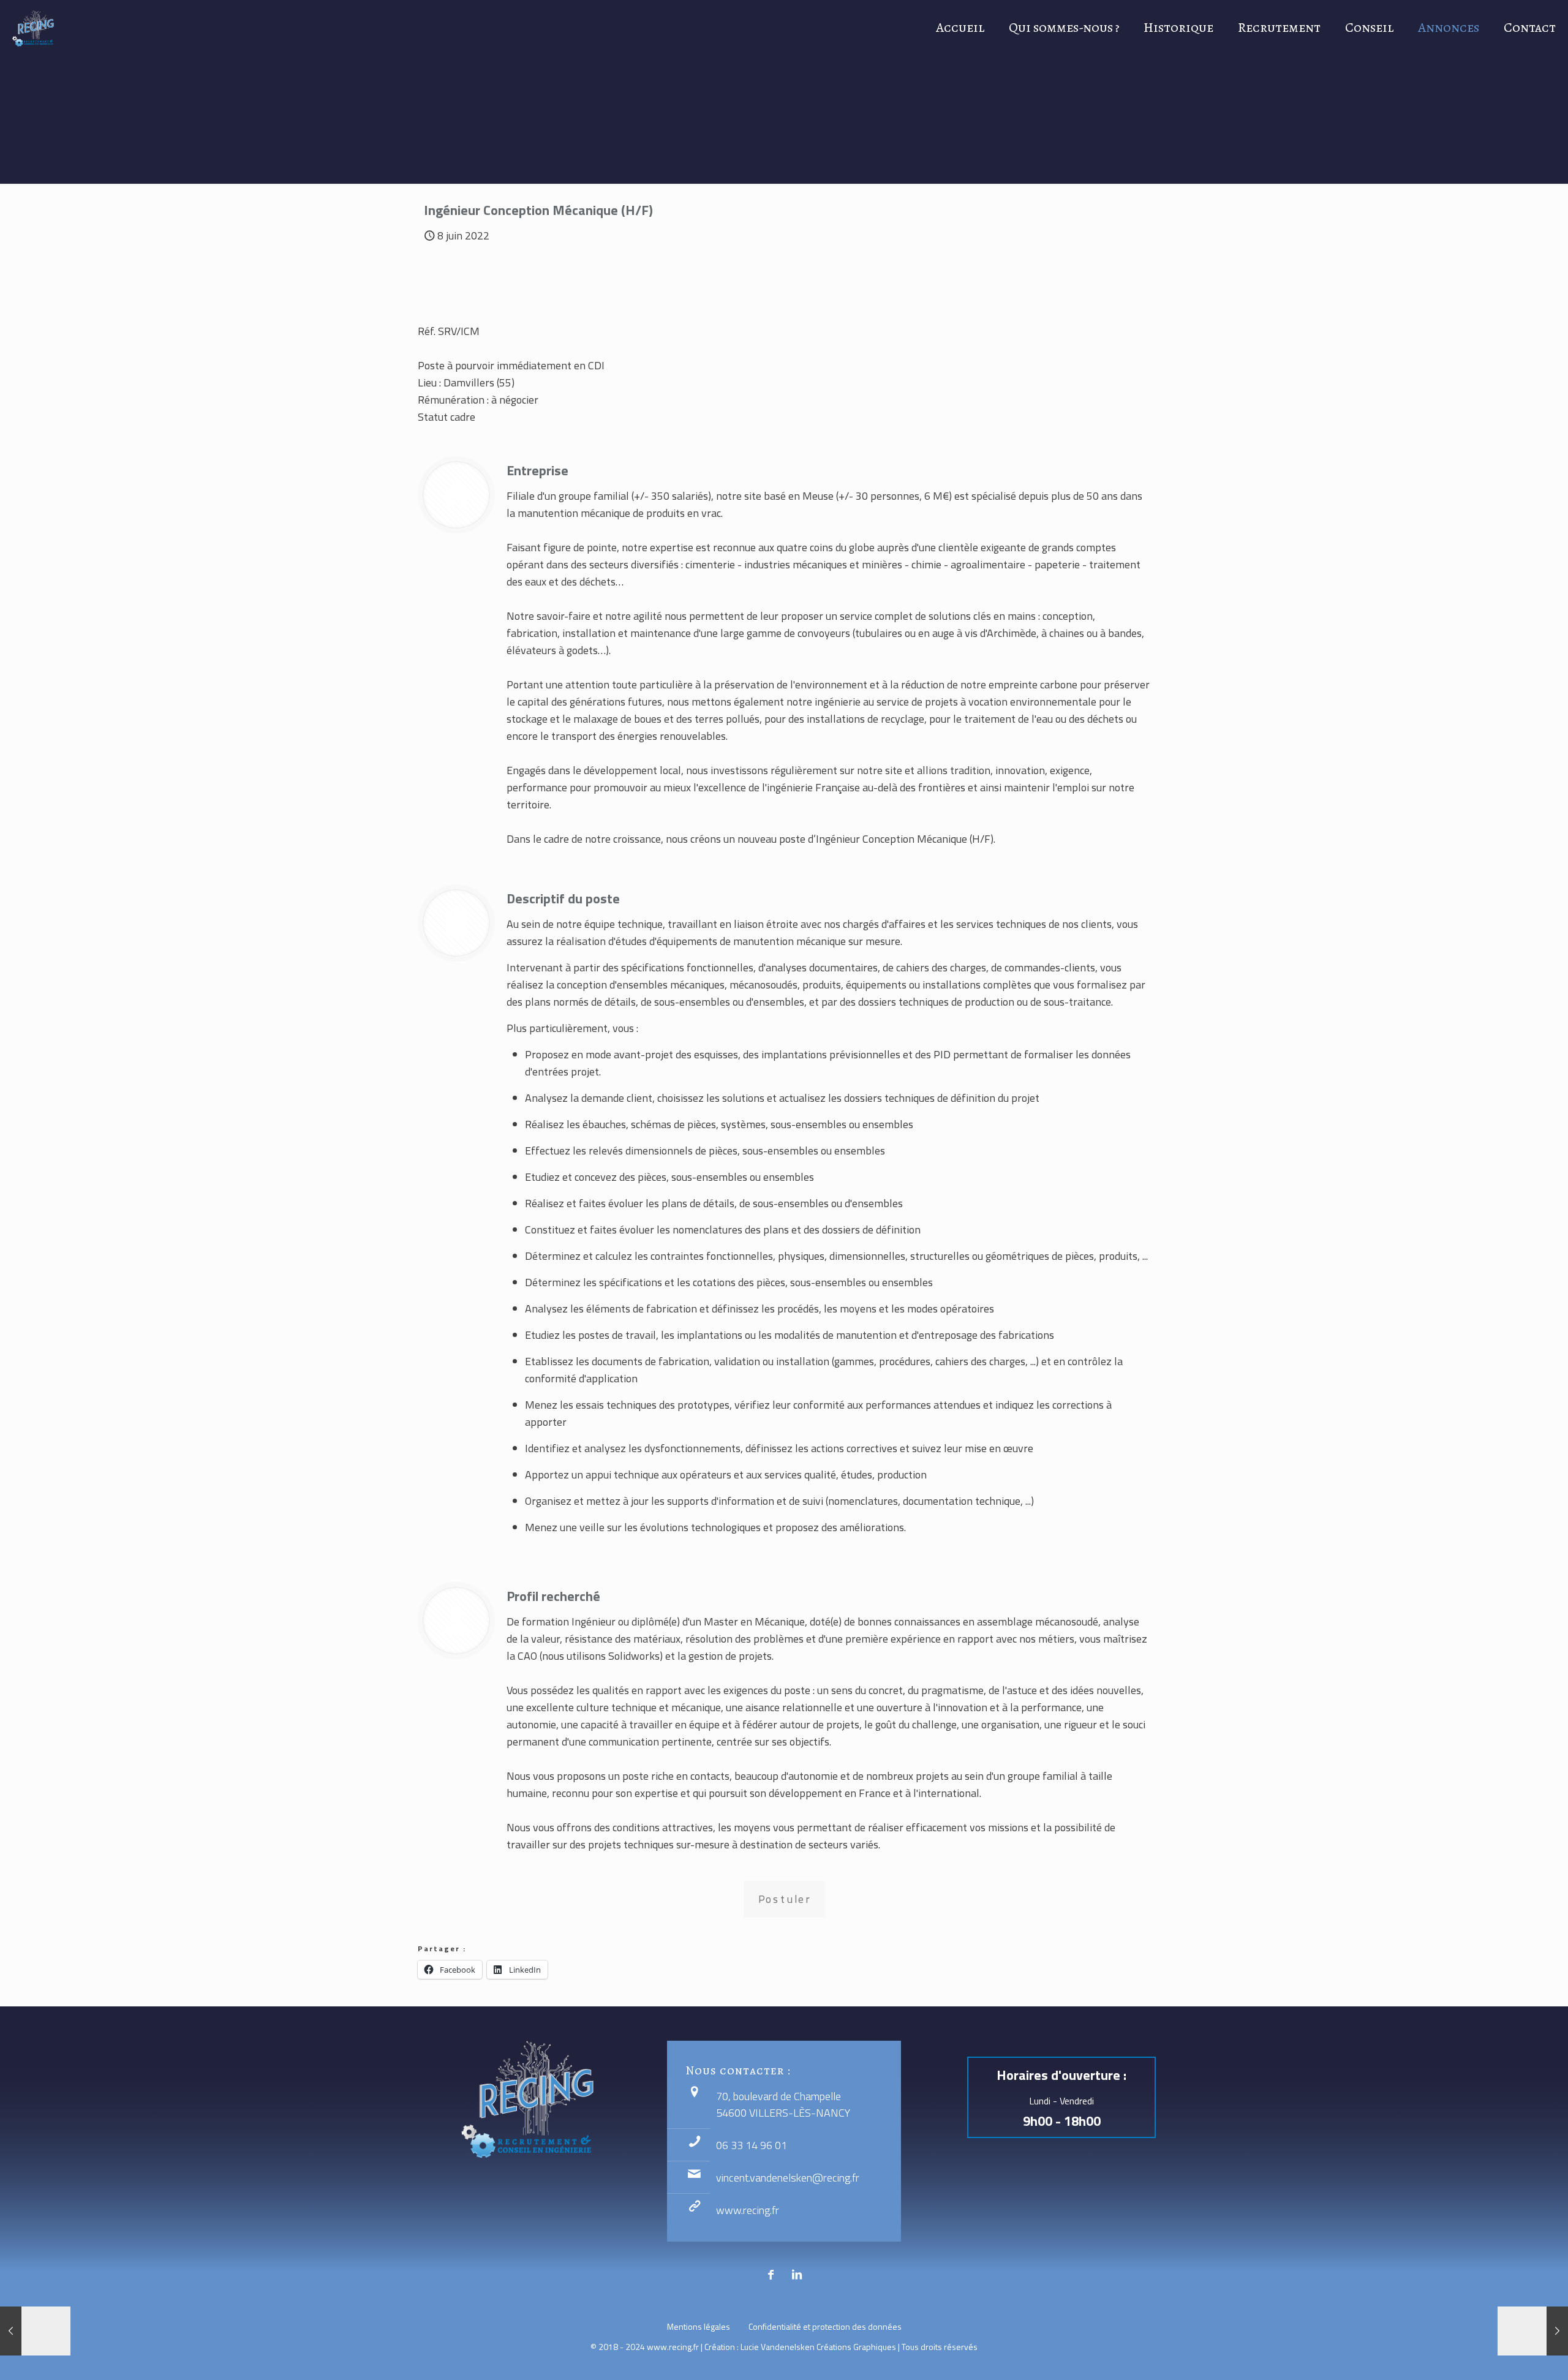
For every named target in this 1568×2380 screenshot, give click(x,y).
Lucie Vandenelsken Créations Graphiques (818, 2347)
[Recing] (33, 28)
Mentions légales (699, 2326)
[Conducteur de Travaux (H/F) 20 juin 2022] (1533, 2331)
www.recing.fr (748, 2210)
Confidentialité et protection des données (825, 2326)
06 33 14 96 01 (752, 2145)
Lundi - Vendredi (1061, 2101)
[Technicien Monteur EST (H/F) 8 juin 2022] (35, 2331)
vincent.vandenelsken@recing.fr (788, 2178)
